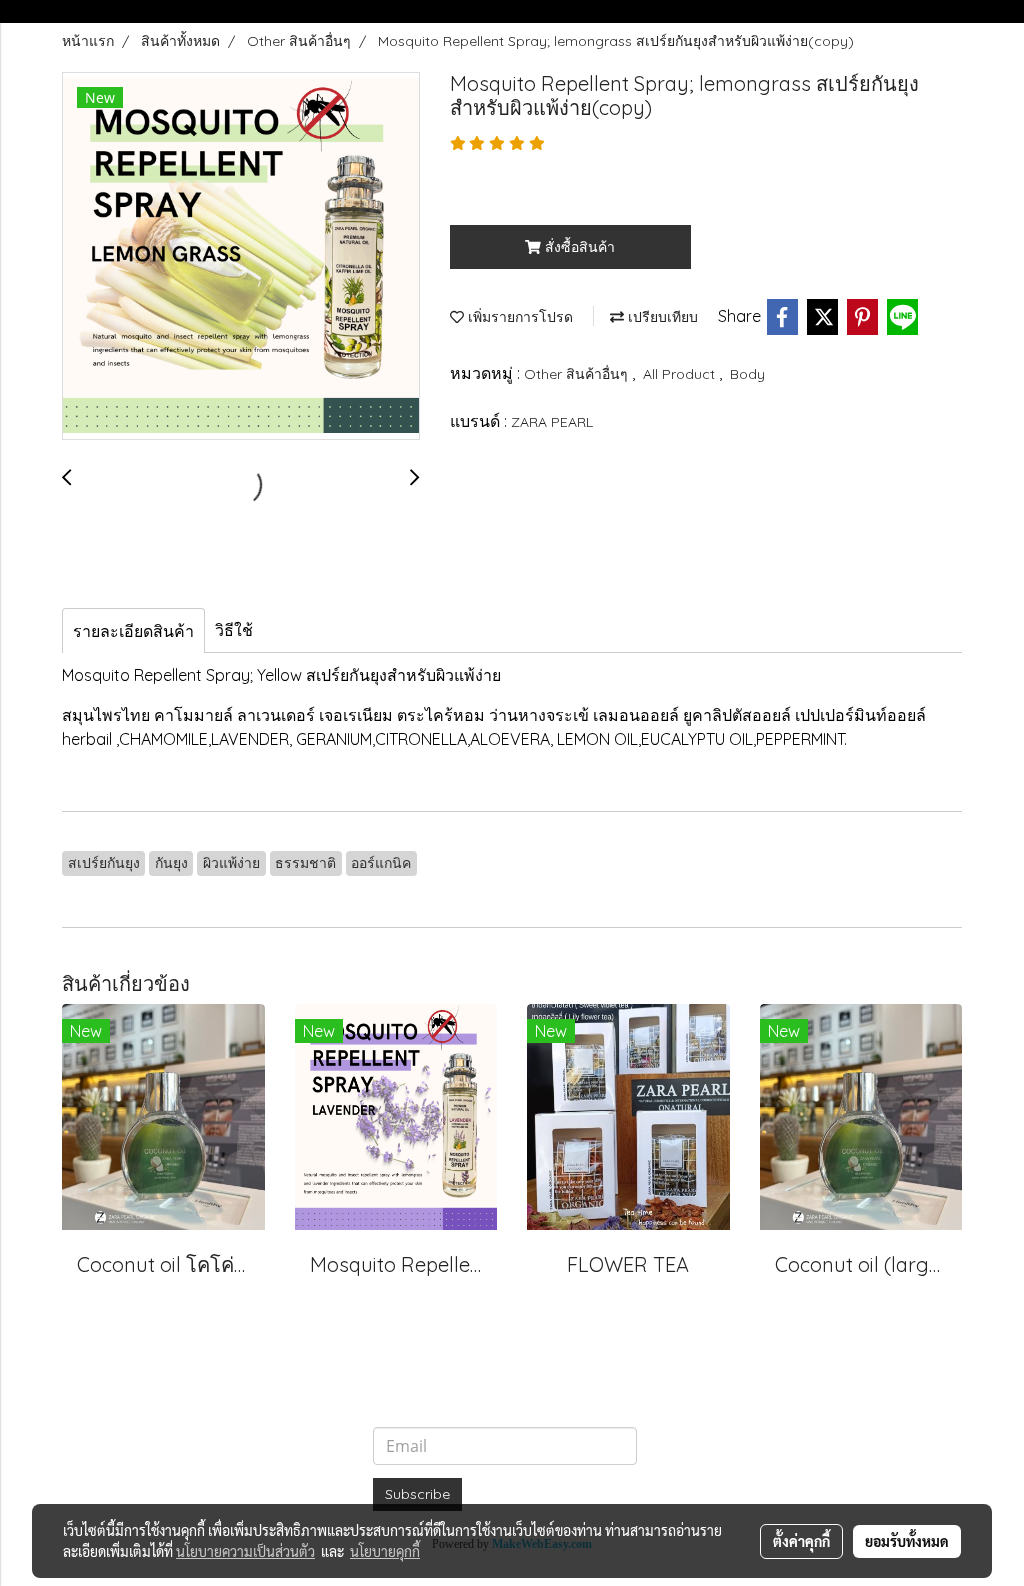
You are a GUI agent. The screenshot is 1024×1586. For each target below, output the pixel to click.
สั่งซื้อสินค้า (578, 247)
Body (747, 374)
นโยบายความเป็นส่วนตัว (245, 1551)
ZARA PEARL (552, 422)
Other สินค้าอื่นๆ (578, 374)
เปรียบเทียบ (661, 317)
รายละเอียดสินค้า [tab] (133, 631)
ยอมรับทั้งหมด (907, 1541)
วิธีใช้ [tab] (234, 630)
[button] (944, 12)
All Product (681, 374)
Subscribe (417, 1494)
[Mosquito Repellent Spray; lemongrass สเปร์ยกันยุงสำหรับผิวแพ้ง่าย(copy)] (241, 257)
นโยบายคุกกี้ (385, 1551)
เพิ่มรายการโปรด (518, 317)
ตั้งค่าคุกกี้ (801, 1541)
